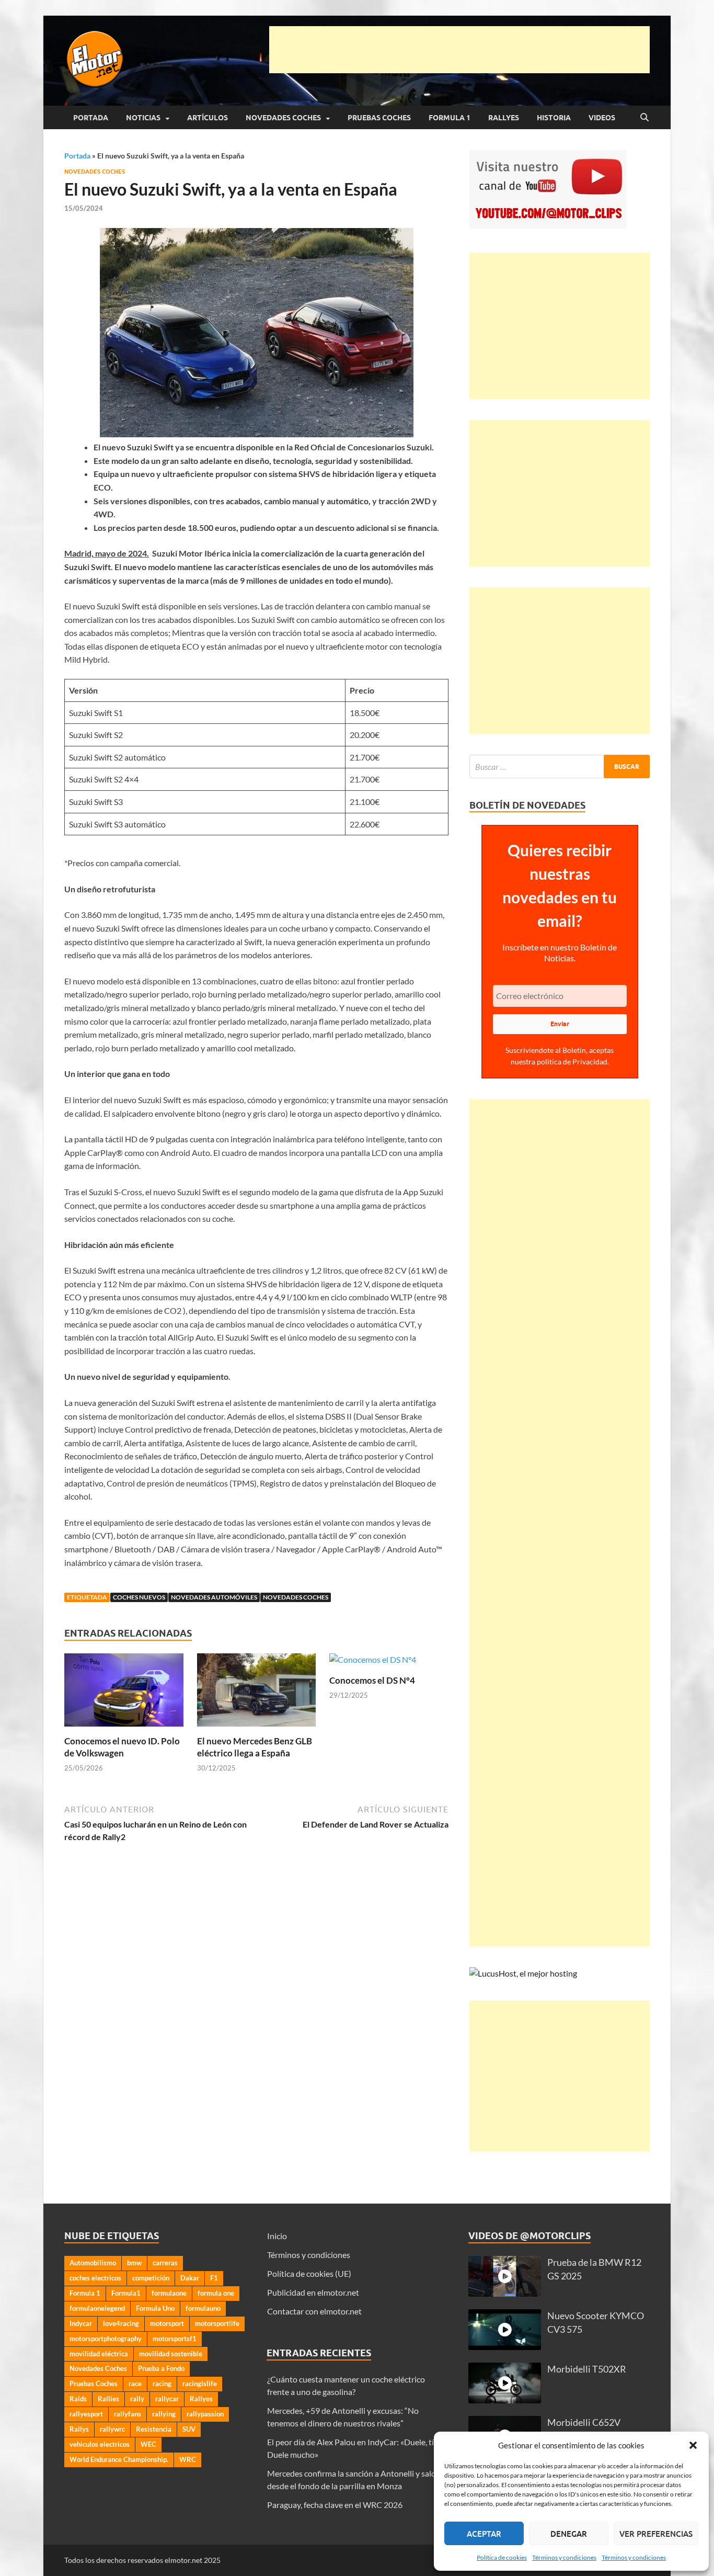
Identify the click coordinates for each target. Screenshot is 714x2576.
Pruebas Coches (379, 118)
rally (137, 2399)
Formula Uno (155, 2308)
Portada (91, 118)
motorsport (167, 2323)
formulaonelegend (97, 2308)
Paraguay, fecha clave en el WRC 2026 (335, 2505)
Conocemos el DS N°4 (372, 1680)
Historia (554, 118)
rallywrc (112, 2429)
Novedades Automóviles (214, 1597)
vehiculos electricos (100, 2444)
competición (151, 2278)
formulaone (169, 2293)
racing (162, 2384)
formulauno (203, 2308)
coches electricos (95, 2278)
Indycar (81, 2323)
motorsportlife (217, 2323)
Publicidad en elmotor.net (313, 2292)
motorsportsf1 (175, 2339)
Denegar (569, 2534)
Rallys (79, 2429)
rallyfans (128, 2414)
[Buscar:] (560, 767)
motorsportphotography (106, 2339)
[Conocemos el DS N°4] (373, 1663)
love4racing (121, 2323)
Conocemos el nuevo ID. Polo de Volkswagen (122, 1747)
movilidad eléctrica (99, 2354)
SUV (189, 2429)
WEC (148, 2444)
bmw (134, 2263)
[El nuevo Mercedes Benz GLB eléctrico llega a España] (257, 1693)
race (135, 2384)
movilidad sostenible (171, 2354)
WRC (188, 2459)
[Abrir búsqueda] (644, 118)
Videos (602, 118)
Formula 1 (450, 118)
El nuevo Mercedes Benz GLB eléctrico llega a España (255, 1747)
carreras (165, 2263)
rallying (164, 2414)
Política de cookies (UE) (309, 2273)
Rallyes (504, 118)
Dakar (190, 2278)
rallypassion (205, 2414)
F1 (214, 2278)
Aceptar (484, 2534)
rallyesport (86, 2414)
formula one (216, 2293)
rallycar (167, 2399)
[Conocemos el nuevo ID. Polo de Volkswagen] (124, 1693)
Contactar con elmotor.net (314, 2311)
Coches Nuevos (139, 1597)
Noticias (143, 118)
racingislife (200, 2384)
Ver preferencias (656, 2534)
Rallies (108, 2399)
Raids (78, 2399)
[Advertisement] (459, 50)
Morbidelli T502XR (587, 2369)
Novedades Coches (283, 118)
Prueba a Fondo (161, 2368)
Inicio (277, 2236)
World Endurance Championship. (119, 2459)
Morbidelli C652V (584, 2422)
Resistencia (154, 2429)
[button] (693, 2445)
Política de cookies (502, 2557)
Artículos (208, 118)
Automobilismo (93, 2263)
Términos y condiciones (564, 2557)
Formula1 (126, 2293)
